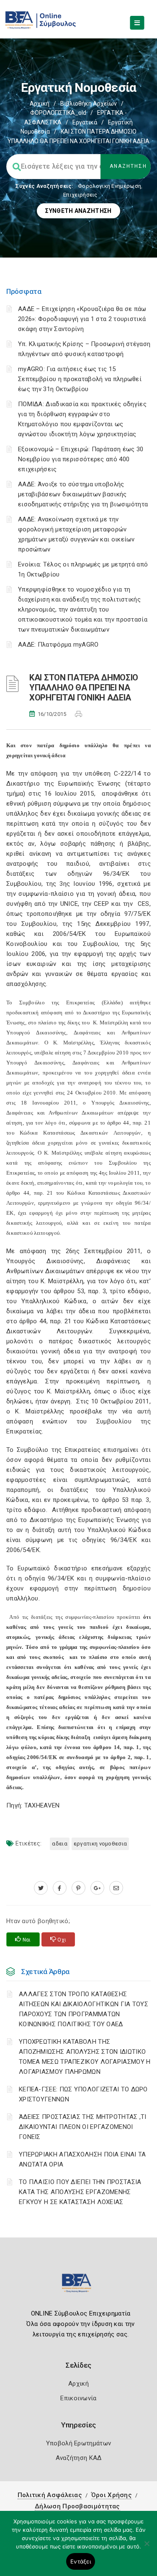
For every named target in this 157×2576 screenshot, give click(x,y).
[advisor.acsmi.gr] (116, 1888)
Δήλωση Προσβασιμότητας (77, 2506)
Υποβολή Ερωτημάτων (78, 2443)
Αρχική (40, 104)
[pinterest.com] (78, 1888)
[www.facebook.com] (60, 1888)
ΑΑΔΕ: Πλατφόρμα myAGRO (58, 645)
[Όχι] (147, 2548)
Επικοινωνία (78, 2398)
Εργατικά (85, 122)
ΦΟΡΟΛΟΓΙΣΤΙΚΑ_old (58, 113)
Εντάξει (81, 2561)
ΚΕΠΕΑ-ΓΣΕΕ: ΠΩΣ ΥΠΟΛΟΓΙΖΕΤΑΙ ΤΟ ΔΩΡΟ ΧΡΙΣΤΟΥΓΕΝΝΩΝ (83, 2094)
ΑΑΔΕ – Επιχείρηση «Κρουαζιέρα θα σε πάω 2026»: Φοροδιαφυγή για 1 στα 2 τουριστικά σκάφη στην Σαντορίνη (82, 319)
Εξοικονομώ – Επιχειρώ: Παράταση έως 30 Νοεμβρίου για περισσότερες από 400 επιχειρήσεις (81, 459)
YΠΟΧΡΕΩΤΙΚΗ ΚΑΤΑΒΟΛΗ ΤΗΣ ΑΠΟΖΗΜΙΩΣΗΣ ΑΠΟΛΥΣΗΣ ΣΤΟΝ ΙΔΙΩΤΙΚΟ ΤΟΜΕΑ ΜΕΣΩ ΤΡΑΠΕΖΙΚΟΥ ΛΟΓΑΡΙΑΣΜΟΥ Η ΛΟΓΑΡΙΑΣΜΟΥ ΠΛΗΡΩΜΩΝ (85, 2057)
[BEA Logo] (79, 2287)
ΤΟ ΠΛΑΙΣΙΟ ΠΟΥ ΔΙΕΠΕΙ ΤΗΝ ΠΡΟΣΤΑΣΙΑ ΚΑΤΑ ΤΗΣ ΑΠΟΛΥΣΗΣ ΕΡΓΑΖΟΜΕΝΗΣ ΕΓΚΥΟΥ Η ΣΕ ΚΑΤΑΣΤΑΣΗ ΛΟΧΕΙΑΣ (80, 2192)
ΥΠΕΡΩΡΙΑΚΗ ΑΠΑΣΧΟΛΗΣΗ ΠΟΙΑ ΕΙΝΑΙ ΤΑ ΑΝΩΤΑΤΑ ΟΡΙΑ (82, 2159)
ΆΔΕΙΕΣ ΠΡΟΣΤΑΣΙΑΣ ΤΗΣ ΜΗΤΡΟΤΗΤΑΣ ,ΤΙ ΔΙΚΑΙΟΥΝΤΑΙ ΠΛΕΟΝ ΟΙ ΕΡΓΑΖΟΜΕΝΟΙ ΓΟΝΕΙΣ (83, 2127)
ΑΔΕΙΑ (60, 1844)
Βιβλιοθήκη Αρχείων (89, 104)
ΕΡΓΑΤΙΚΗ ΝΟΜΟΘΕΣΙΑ (100, 1844)
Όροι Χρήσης (112, 2495)
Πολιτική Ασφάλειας (50, 2495)
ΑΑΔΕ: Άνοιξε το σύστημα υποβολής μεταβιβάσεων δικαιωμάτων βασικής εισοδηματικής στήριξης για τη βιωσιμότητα (83, 494)
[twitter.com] (41, 1888)
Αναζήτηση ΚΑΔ (79, 2458)
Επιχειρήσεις (80, 195)
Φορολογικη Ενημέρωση (109, 186)
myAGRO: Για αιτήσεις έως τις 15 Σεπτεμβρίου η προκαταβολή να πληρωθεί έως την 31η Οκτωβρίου (80, 379)
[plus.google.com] (97, 1888)
